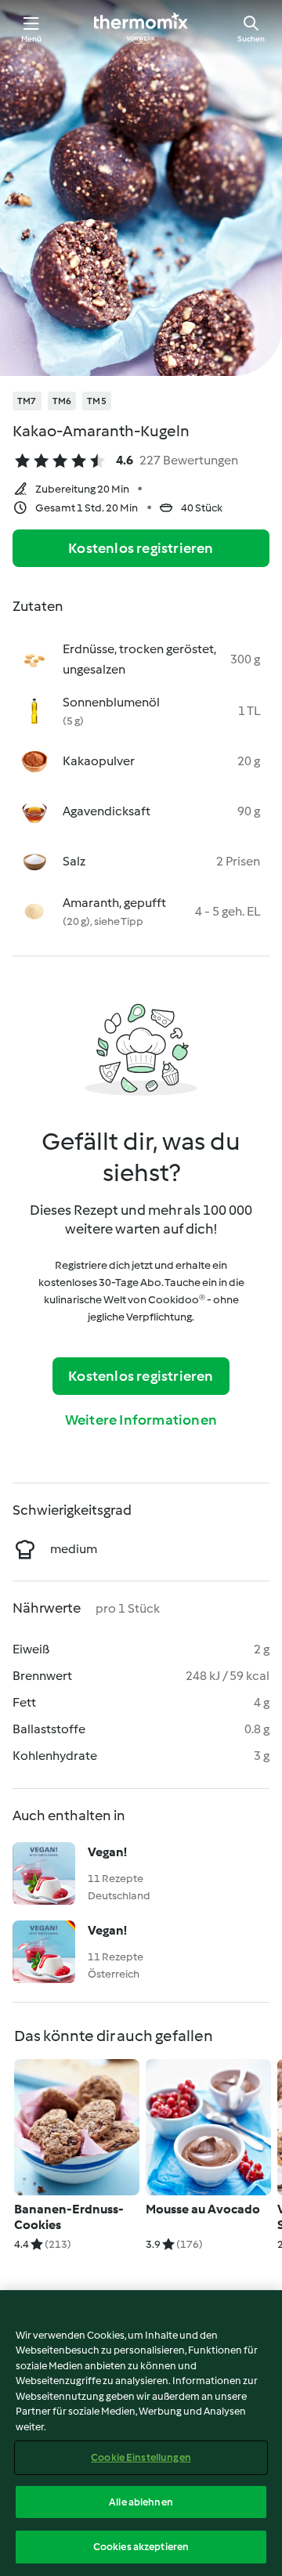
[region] (141, 2433)
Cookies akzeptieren (141, 2547)
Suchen (251, 39)
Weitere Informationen (141, 1420)
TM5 (97, 401)
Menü (32, 39)
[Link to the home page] (141, 28)
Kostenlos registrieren (141, 548)
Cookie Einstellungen (141, 2457)
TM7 (27, 401)
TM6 (62, 401)
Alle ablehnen (141, 2502)
